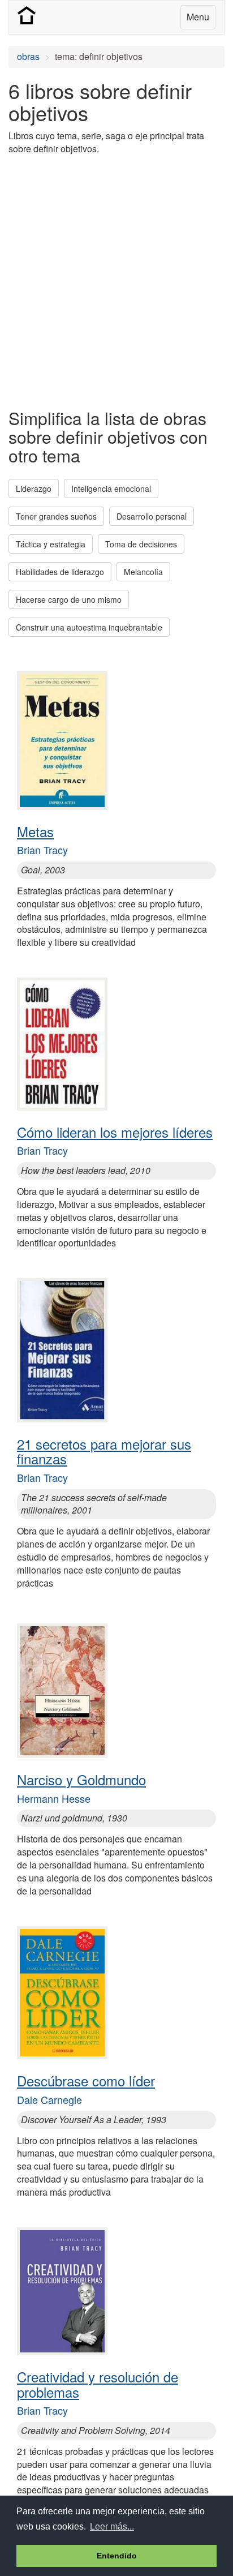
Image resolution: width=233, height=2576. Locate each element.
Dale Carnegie (49, 2099)
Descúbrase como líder (86, 2080)
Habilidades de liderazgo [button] (60, 572)
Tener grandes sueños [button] (56, 516)
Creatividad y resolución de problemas (98, 2384)
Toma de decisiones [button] (141, 544)
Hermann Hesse (54, 1798)
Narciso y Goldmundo (81, 1779)
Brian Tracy (42, 850)
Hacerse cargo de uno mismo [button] (69, 599)
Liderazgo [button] (34, 488)
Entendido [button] (117, 2556)
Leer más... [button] (112, 2526)
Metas (35, 831)
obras (28, 56)
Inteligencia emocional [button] (111, 488)
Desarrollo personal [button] (152, 516)
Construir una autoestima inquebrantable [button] (89, 627)
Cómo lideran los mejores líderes (115, 1132)
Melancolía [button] (143, 572)
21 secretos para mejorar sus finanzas (104, 1451)
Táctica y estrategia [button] (51, 544)
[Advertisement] (116, 281)
